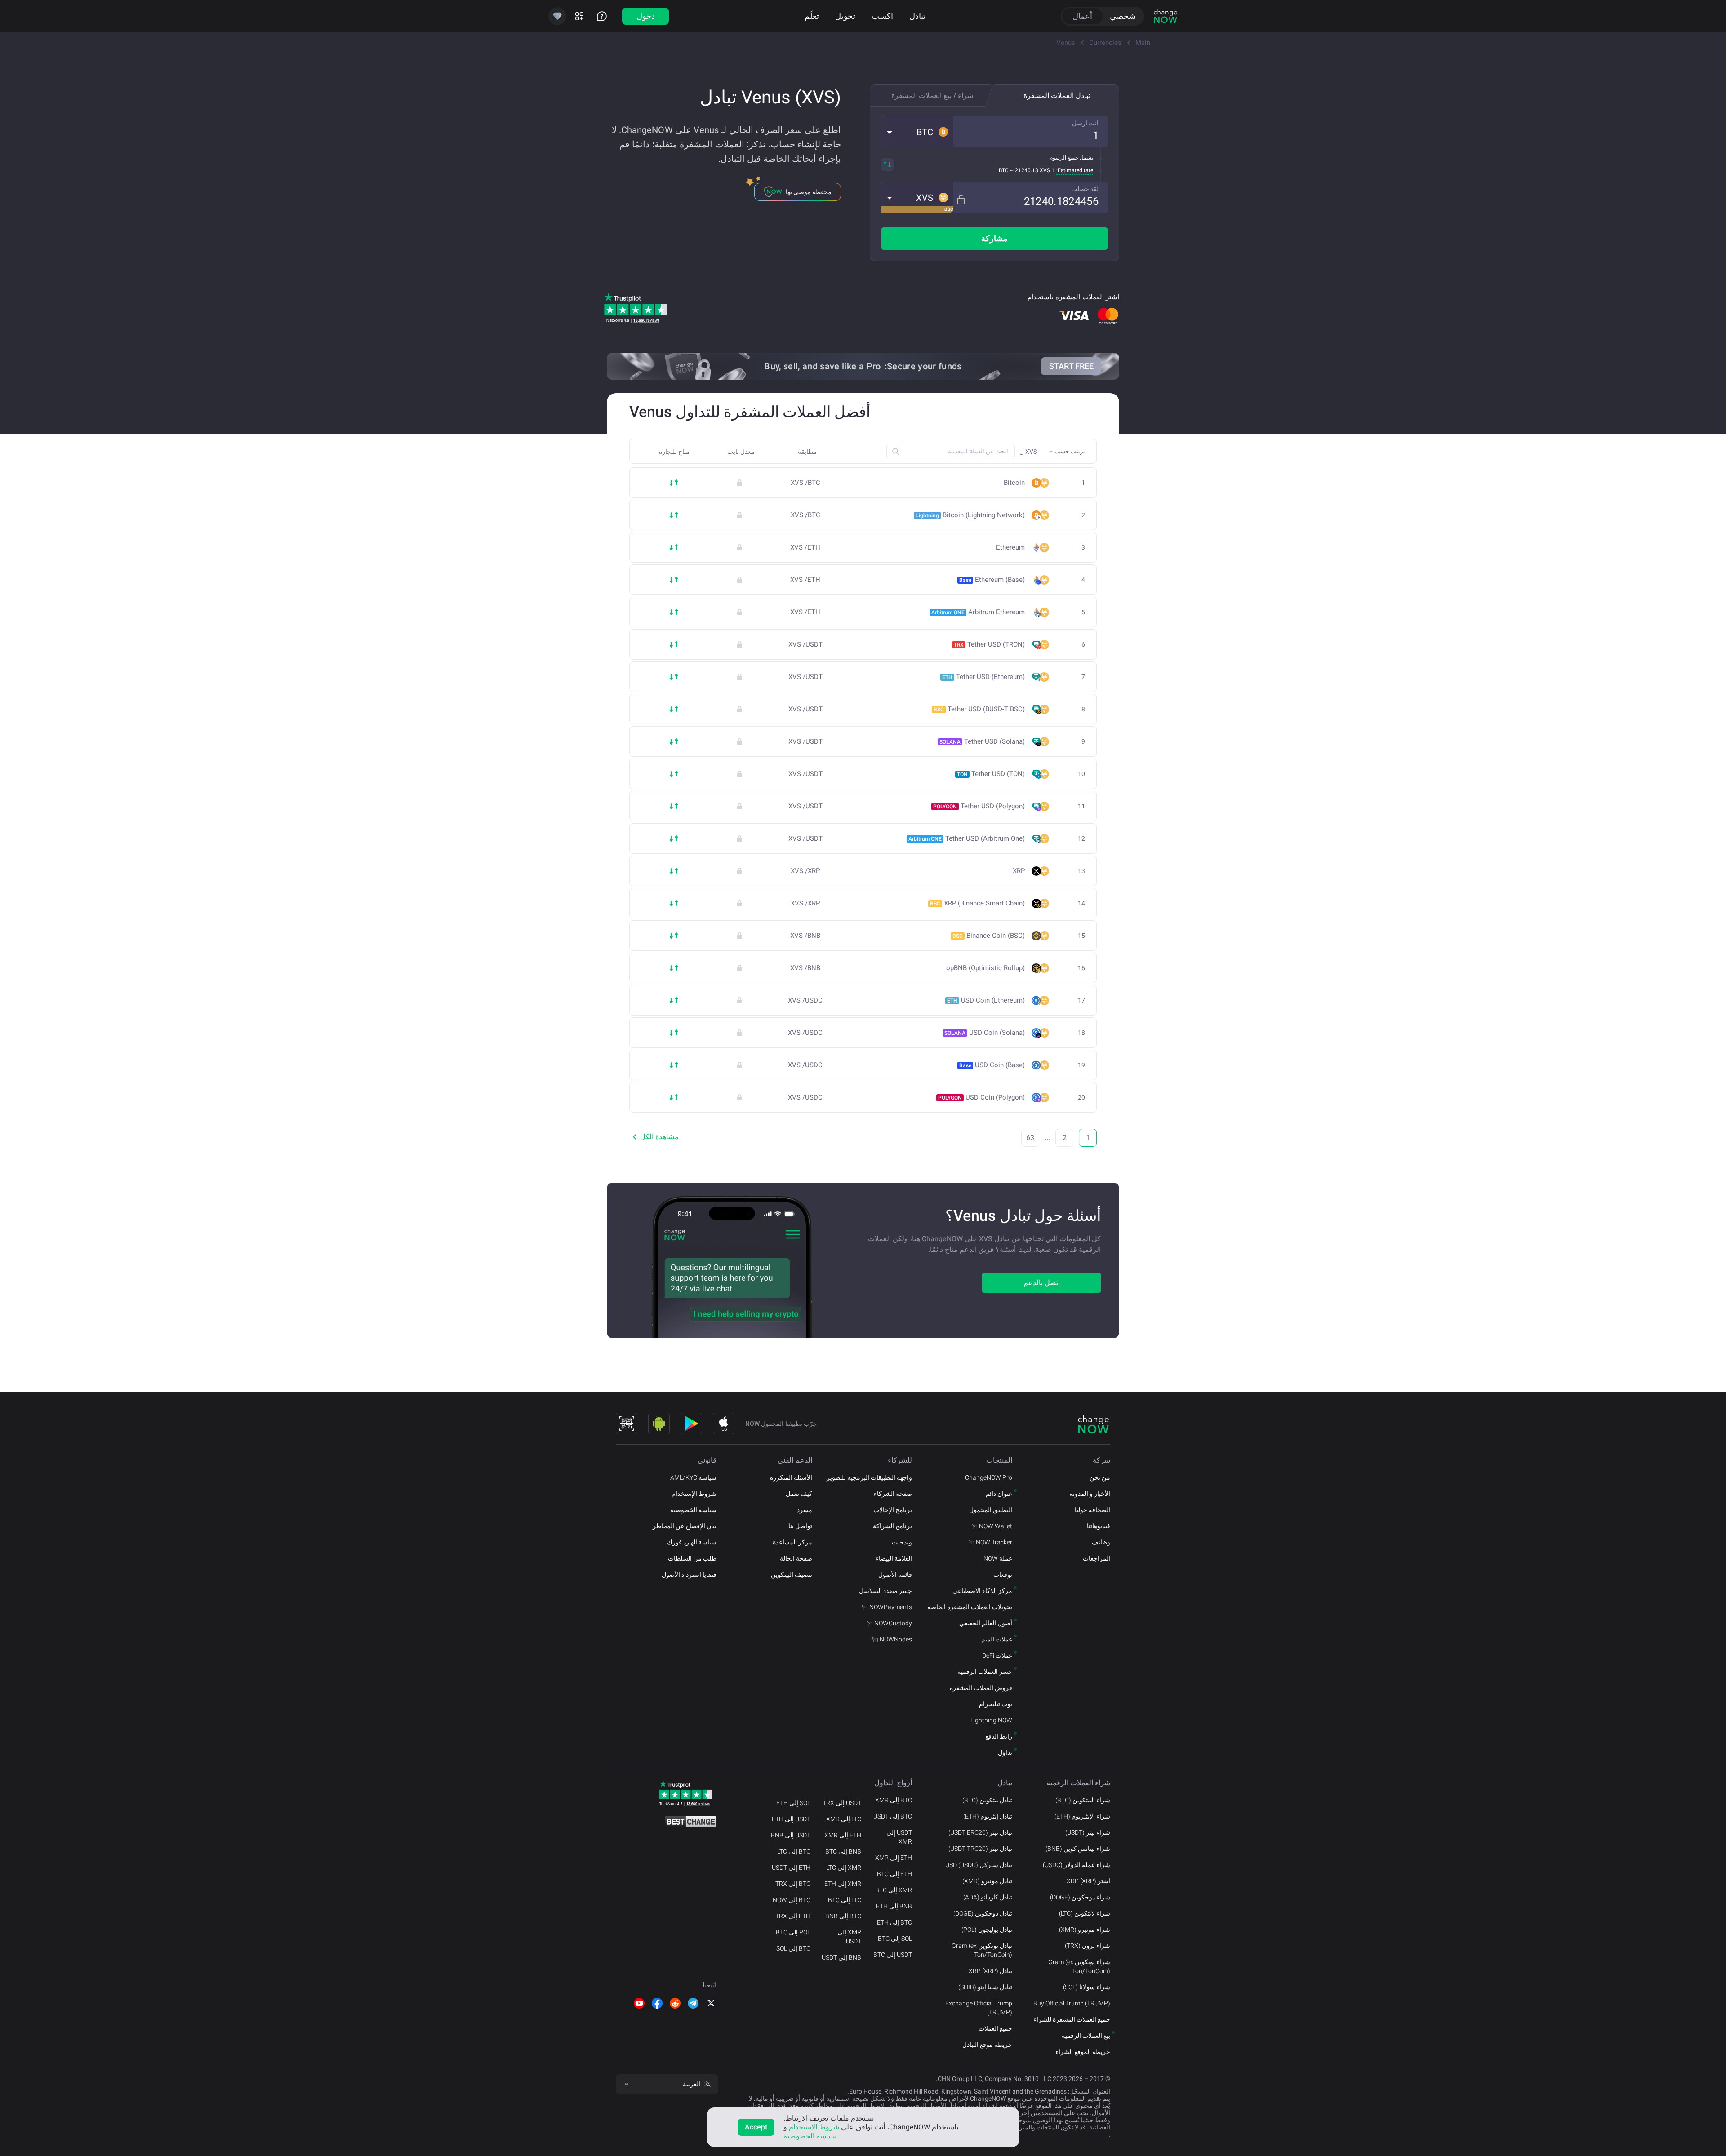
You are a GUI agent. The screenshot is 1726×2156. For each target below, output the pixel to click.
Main (1143, 43)
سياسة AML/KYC (693, 1477)
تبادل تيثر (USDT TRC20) (980, 1849)
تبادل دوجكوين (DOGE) (983, 1913)
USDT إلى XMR (899, 1837)
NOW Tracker (994, 1542)
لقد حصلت (1085, 189)
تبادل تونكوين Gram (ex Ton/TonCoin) (982, 1950)
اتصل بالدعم (1042, 1283)
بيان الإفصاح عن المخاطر (685, 1526)
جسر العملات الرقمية (985, 1672)
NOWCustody (893, 1623)
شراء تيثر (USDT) (1088, 1832)
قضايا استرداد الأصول (689, 1575)
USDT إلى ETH (791, 1819)
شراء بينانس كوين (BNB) (1078, 1849)
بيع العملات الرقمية (1086, 2036)
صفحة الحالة (796, 1558)
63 (1030, 1138)
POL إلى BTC (793, 1932)
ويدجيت (902, 1542)
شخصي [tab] (1123, 16)
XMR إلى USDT (849, 1937)
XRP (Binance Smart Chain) (977, 903)
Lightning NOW (991, 1720)
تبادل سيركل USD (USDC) (979, 1865)
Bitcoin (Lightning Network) (970, 515)
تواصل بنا (800, 1526)
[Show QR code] (627, 1424)
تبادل (917, 16)
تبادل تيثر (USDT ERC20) (980, 1832)
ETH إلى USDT (791, 1868)
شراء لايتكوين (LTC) (1085, 1913)
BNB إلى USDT (841, 1957)
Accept (756, 2127)
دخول (646, 16)
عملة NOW (998, 1558)
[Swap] (887, 164)
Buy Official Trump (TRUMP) (1072, 2003)
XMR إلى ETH (843, 1884)
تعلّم (812, 16)
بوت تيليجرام (996, 1704)
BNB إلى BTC (843, 1851)
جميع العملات (995, 2028)
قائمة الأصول (895, 1575)
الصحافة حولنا (1092, 1510)
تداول (1005, 1752)
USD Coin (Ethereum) (986, 1000)
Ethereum (1010, 548)
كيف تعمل (799, 1494)
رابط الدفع (999, 1736)
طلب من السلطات (692, 1558)
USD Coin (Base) (992, 1065)
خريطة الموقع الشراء (1083, 2052)
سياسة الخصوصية (693, 1510)
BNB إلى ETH (894, 1906)
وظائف (1101, 1542)
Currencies (1105, 43)
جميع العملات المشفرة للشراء (1072, 2019)
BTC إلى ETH (894, 1922)
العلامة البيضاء (894, 1558)
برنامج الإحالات (893, 1510)
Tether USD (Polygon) (979, 806)
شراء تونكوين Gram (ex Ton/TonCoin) (1079, 1966)
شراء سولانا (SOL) (1087, 1987)
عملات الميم (997, 1639)
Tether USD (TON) (991, 774)
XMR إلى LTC (844, 1868)
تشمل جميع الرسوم (1071, 158)
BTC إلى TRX (793, 1884)
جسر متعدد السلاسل (885, 1591)
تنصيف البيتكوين (792, 1575)
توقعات (1003, 1575)
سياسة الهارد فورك (692, 1542)
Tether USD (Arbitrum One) (967, 838)
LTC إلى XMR (844, 1819)
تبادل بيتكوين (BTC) (987, 1800)
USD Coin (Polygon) (981, 1097)
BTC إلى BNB (843, 1916)
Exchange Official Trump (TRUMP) (979, 2008)
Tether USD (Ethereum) (983, 677)
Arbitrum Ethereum (978, 612)
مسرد (805, 1510)
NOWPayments (891, 1607)
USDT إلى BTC (893, 1955)
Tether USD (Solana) (982, 741)
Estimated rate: (1075, 170)
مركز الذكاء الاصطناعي (982, 1591)
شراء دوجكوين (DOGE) (1080, 1897)
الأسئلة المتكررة (791, 1477)
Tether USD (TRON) (989, 644)
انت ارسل (1085, 123)
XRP (1019, 871)
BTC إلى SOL (793, 1948)
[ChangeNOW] (1165, 16)
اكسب (882, 16)
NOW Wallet (996, 1526)
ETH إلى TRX (793, 1916)
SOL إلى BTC (895, 1939)
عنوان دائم (999, 1494)
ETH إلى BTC (894, 1874)
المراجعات (1097, 1558)
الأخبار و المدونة (1090, 1494)
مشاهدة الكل (659, 1137)
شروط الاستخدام (814, 2127)
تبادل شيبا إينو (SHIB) (985, 1987)
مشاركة (994, 238)
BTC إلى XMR (894, 1800)
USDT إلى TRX (842, 1803)
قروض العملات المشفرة (981, 1688)
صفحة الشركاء (893, 1494)
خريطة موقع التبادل (987, 2045)
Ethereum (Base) (992, 580)
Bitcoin (1014, 483)
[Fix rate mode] (961, 200)
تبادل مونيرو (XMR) (987, 1881)
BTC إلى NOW (792, 1900)
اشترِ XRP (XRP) (1088, 1881)
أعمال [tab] (1082, 16)
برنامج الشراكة (892, 1526)
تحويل (845, 16)
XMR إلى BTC (894, 1890)
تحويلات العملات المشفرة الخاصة (970, 1607)
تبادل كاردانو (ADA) (988, 1897)
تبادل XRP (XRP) (990, 1971)
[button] (917, 132)
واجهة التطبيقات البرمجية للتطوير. (869, 1477)
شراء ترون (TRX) (1088, 1946)
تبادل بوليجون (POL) (987, 1930)
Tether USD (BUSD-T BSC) (979, 709)
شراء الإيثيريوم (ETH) (1082, 1816)
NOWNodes (896, 1639)
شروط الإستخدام (694, 1494)
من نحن (1100, 1477)
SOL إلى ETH (793, 1803)
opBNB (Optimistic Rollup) (985, 968)
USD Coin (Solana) (985, 1033)
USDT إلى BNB (791, 1835)
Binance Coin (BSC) (989, 936)
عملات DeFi (997, 1655)
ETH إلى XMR (894, 1858)
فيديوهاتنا (1099, 1526)
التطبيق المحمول (991, 1510)
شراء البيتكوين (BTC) (1083, 1800)
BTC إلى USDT (893, 1816)
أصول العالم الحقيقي (986, 1623)
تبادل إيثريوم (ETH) (988, 1816)
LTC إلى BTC (845, 1900)
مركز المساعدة (792, 1542)
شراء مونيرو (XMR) (1085, 1930)
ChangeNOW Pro (989, 1477)
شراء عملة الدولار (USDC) (1077, 1865)
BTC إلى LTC (794, 1851)
